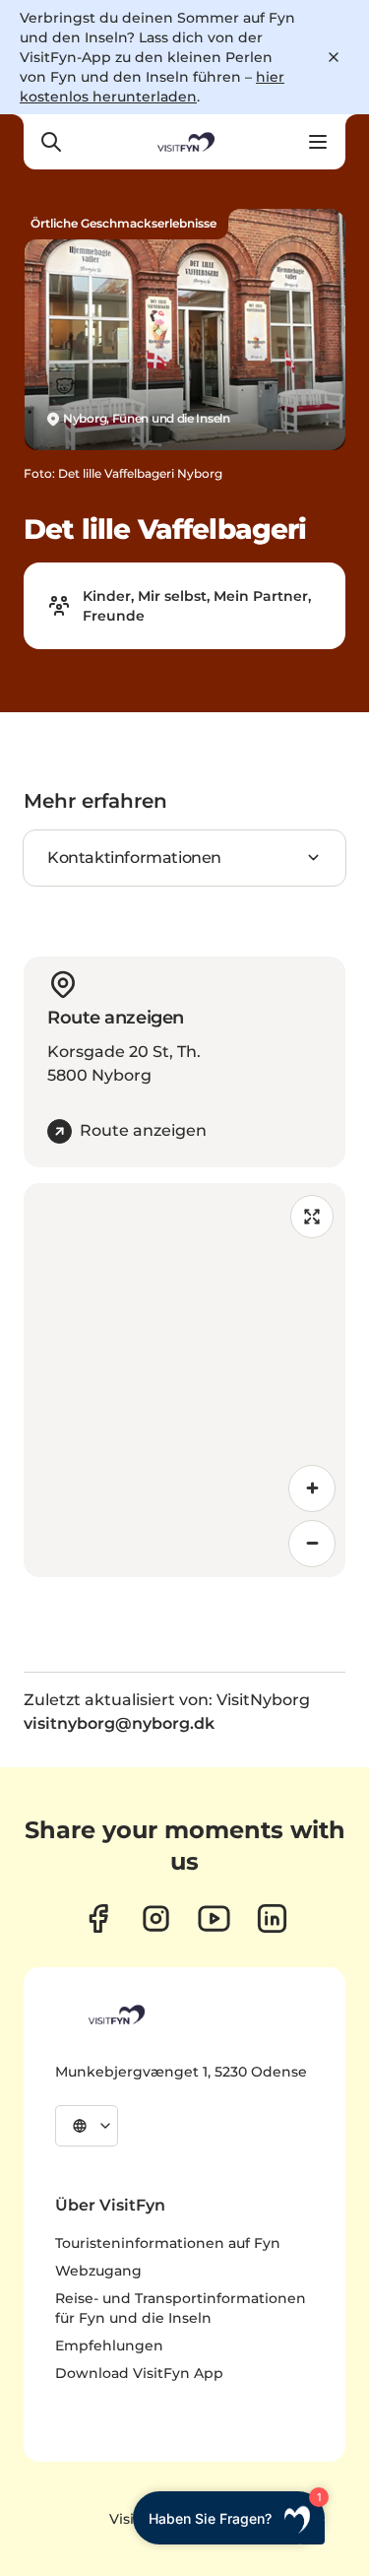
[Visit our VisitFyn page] (98, 1918)
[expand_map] (312, 1217)
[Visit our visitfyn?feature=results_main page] (214, 1918)
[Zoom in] (312, 1488)
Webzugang (98, 2271)
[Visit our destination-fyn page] (272, 1918)
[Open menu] (318, 142)
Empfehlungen (109, 2345)
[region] (184, 1380)
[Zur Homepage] (184, 142)
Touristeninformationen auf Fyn (168, 2243)
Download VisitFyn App (139, 2373)
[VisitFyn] (115, 2015)
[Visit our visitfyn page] (156, 1918)
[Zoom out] (312, 1544)
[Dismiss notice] (334, 57)
